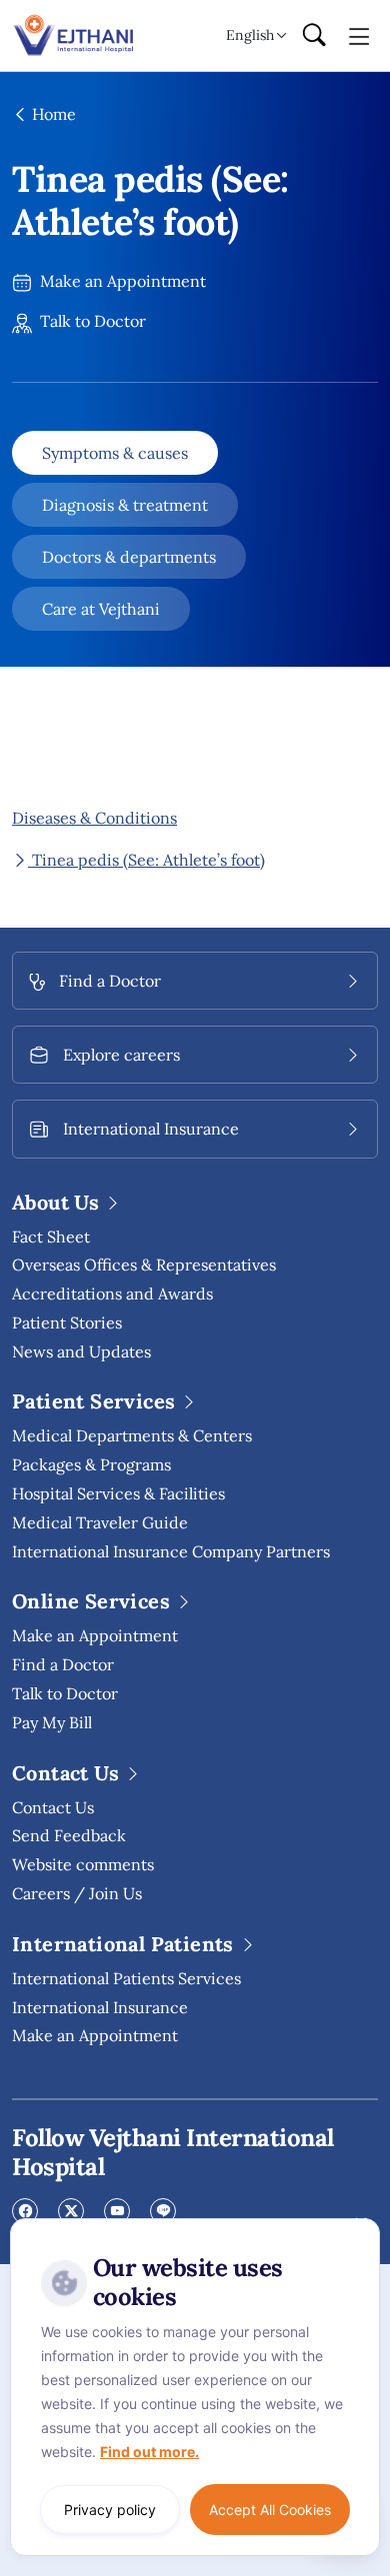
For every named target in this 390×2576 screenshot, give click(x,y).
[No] (360, 2223)
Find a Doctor (63, 1664)
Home (52, 114)
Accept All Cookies (270, 2510)
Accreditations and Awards (112, 1293)
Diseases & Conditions (94, 818)
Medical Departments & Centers (132, 1435)
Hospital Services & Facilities (118, 1493)
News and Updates (81, 1351)
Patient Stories (67, 1322)
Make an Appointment (121, 281)
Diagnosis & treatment (125, 505)
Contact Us (53, 1807)
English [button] (250, 35)
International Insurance (100, 2007)
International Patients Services (126, 1978)
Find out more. (149, 2452)
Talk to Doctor (91, 321)
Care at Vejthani (101, 609)
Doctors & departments (129, 557)
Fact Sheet (51, 1237)
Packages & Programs (91, 1464)
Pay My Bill (52, 1722)
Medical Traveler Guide (100, 1522)
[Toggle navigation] (359, 35)
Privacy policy (110, 2510)
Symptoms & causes (115, 453)
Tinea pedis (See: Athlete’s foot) (146, 860)
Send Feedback (69, 1835)
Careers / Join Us (77, 1893)
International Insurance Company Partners (171, 1551)
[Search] (314, 36)
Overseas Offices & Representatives (144, 1265)
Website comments (83, 1864)
